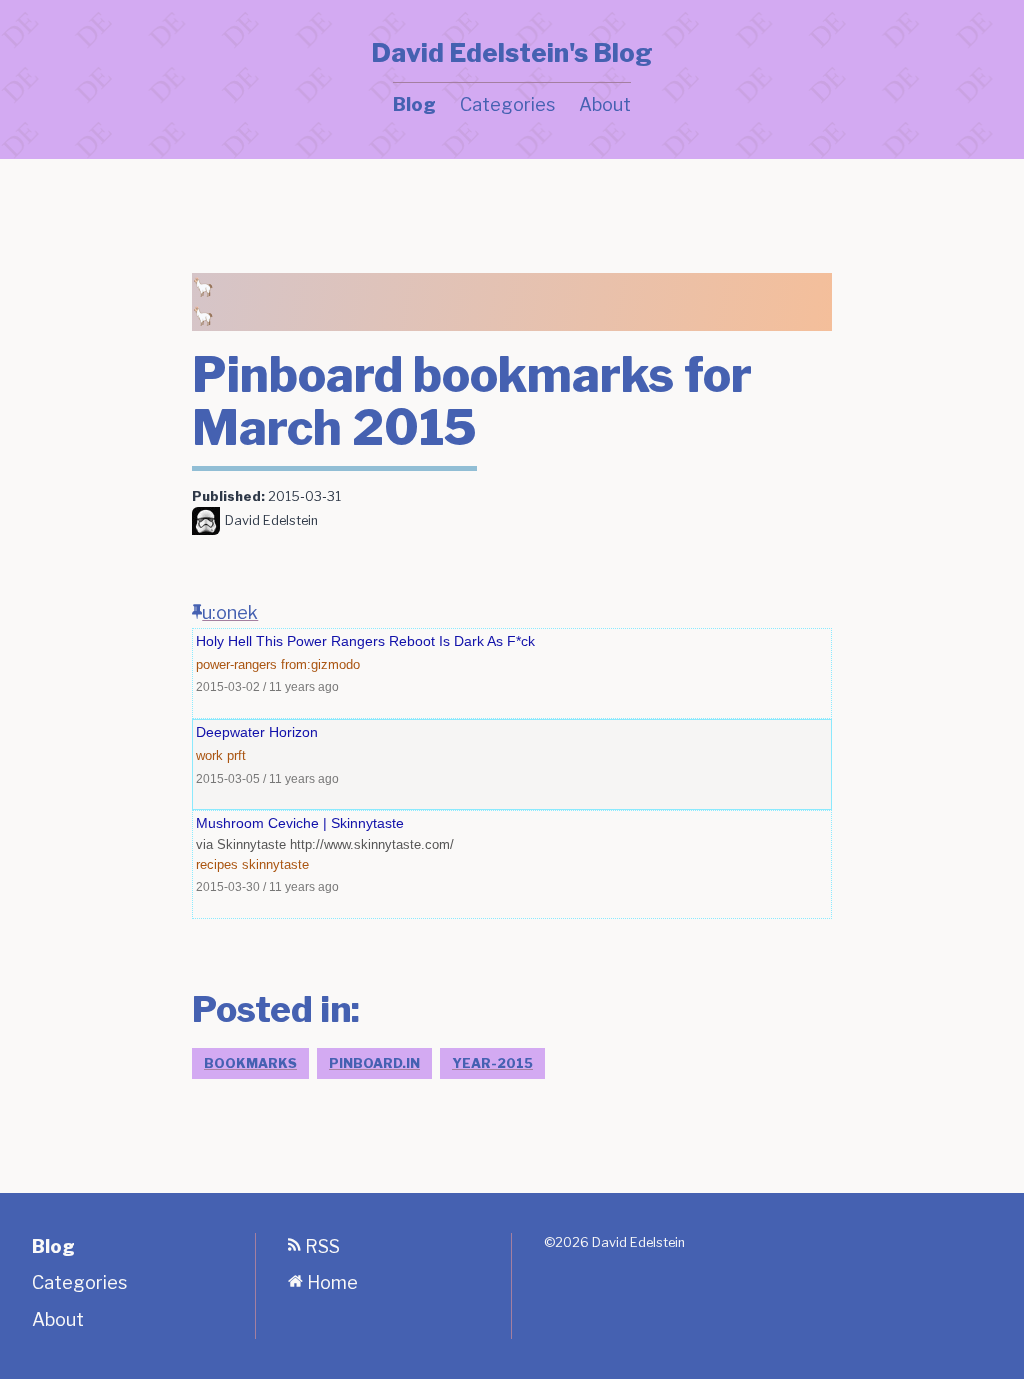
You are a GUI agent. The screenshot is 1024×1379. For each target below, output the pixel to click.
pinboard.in (374, 1063)
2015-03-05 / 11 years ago (267, 778)
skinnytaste (275, 864)
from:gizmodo (320, 664)
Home (330, 1282)
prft (236, 755)
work (209, 755)
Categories (507, 104)
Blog (414, 104)
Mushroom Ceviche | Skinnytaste (300, 823)
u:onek (230, 612)
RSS (320, 1246)
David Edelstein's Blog (512, 53)
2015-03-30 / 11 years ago (267, 886)
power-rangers (236, 664)
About (605, 104)
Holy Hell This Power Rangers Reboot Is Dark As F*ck (365, 641)
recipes (217, 864)
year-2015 (492, 1063)
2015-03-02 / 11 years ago (267, 686)
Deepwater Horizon (257, 732)
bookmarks (250, 1063)
